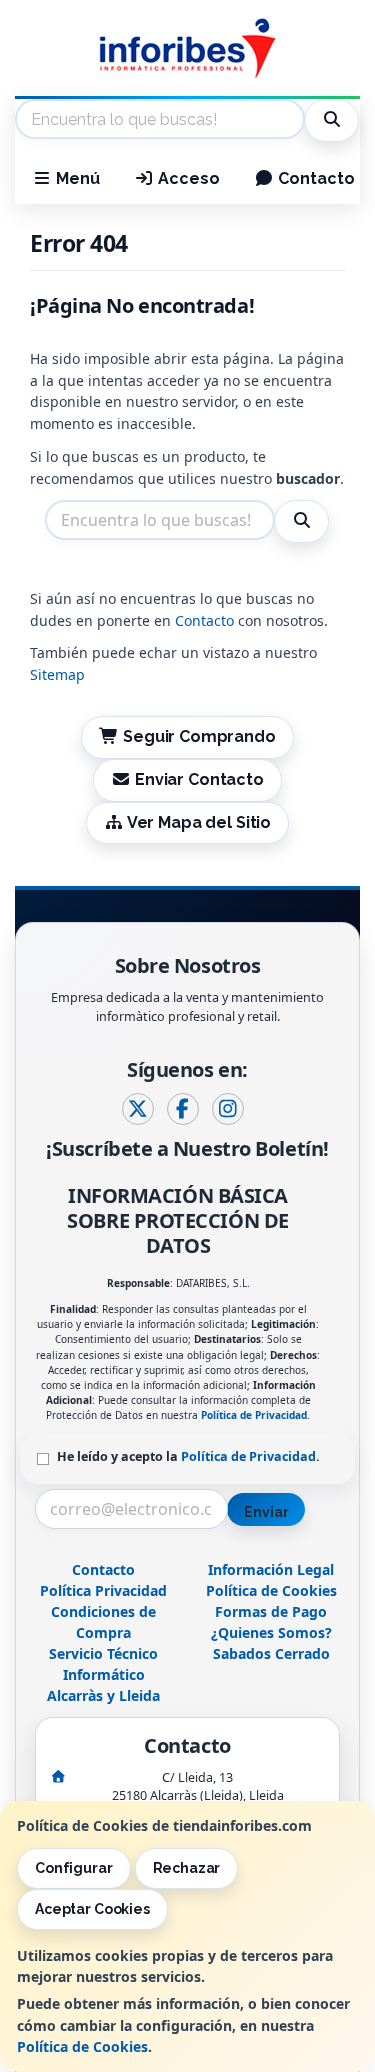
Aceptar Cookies (92, 1909)
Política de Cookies (82, 2046)
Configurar (74, 1868)
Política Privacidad (103, 1590)
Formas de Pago (271, 1611)
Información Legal (271, 1569)
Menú (76, 178)
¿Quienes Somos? (271, 1632)
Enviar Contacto (197, 779)
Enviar (266, 1512)
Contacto (314, 178)
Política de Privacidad (254, 1415)
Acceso (187, 178)
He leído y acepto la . (188, 1456)
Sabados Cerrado (271, 1653)
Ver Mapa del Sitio (197, 822)
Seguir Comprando (197, 736)
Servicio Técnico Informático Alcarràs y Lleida (103, 1674)
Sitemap (57, 674)
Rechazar (187, 1868)
